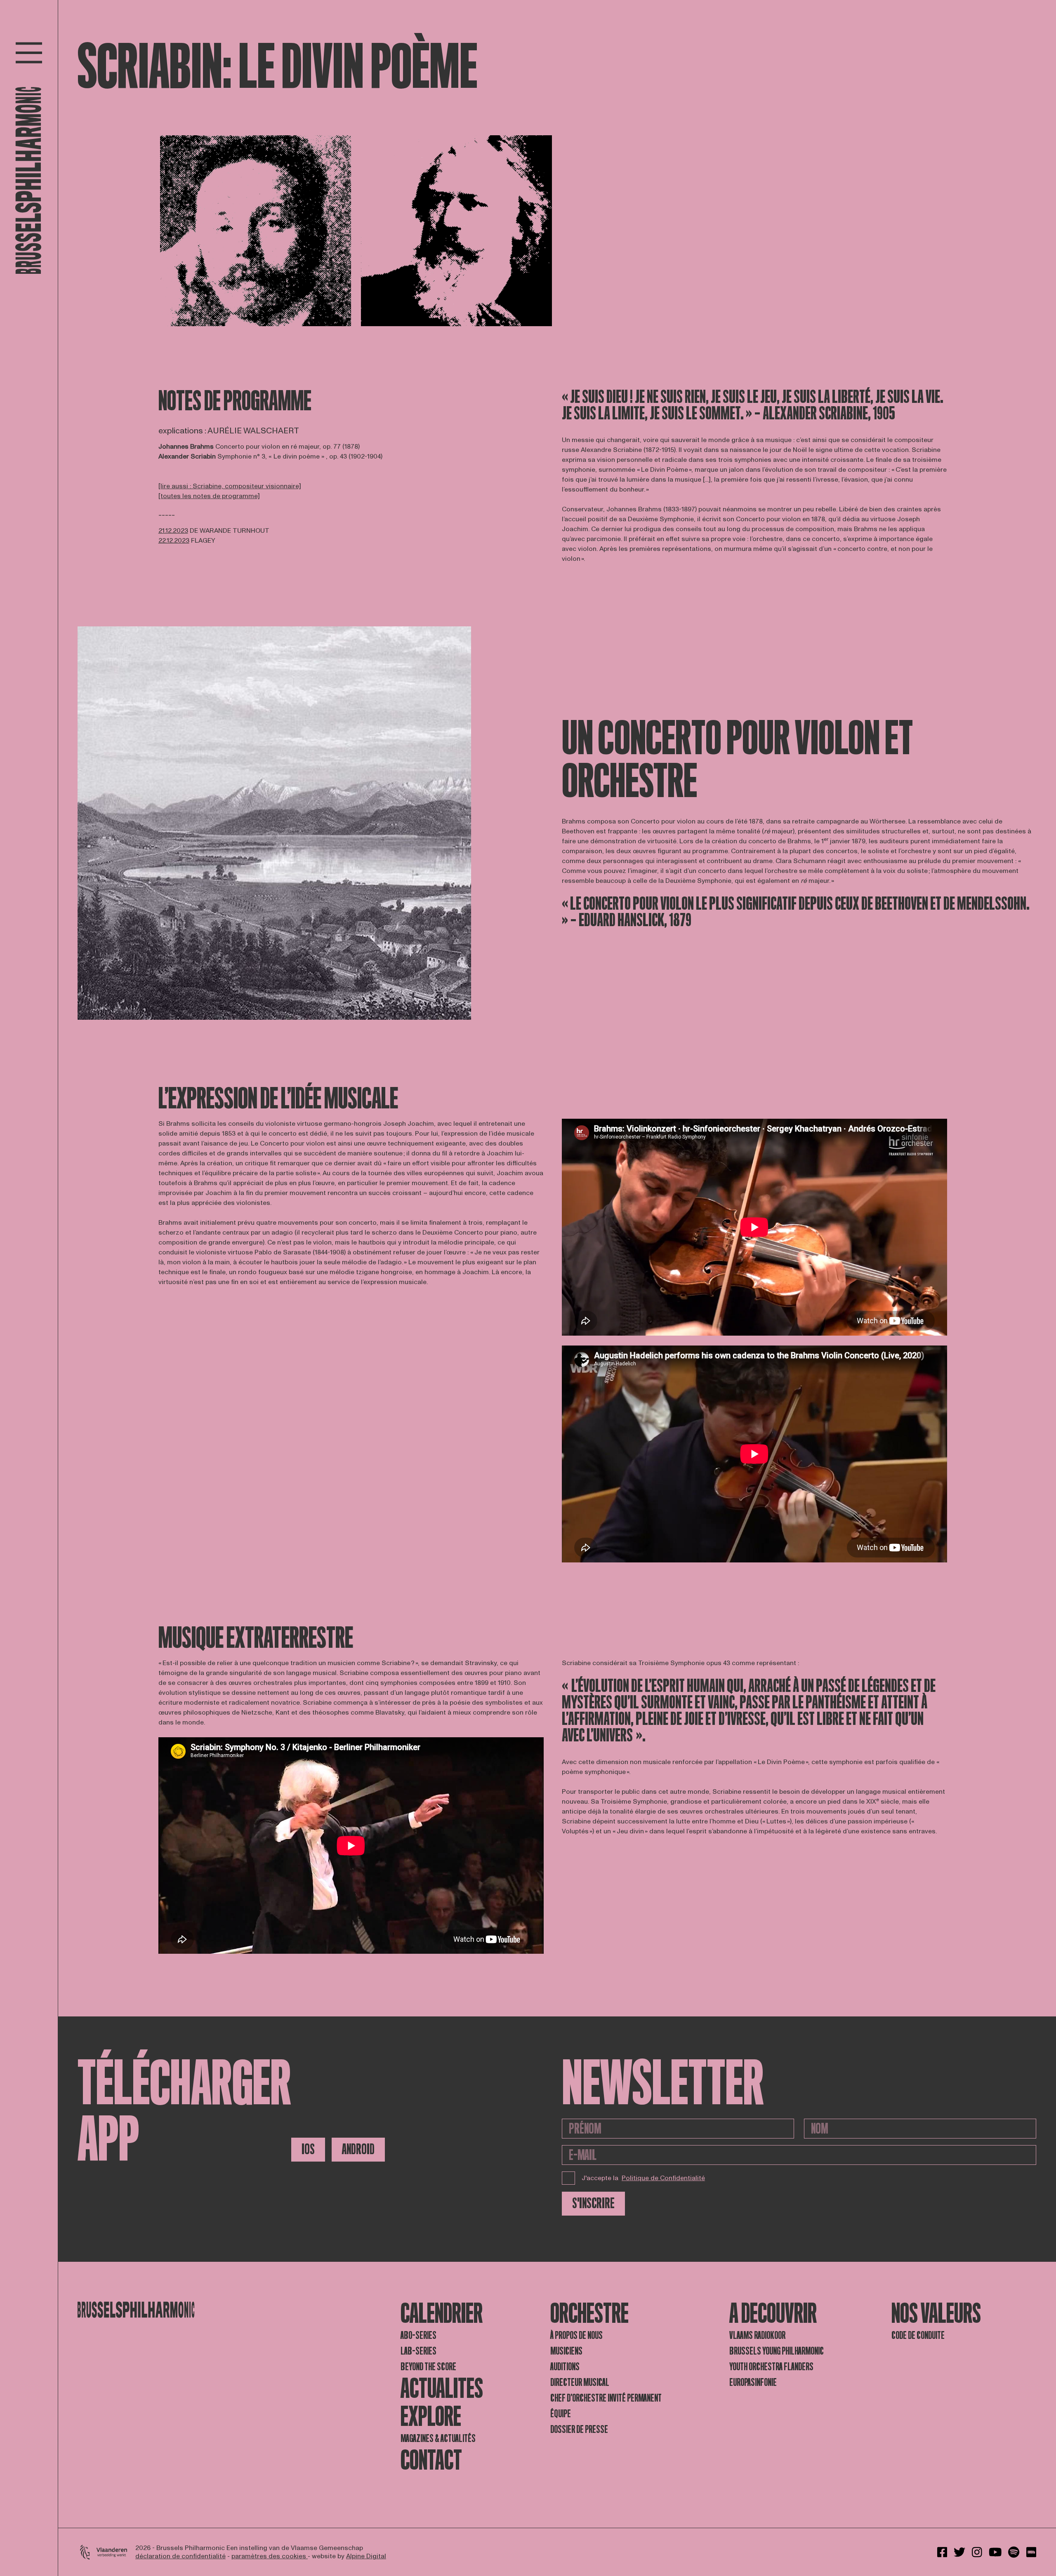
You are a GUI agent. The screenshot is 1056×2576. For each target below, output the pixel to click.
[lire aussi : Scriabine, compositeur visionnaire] (230, 486)
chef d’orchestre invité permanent (606, 2398)
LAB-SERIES (418, 2351)
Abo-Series (418, 2335)
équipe (561, 2414)
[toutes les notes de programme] (209, 496)
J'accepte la (643, 2178)
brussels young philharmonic (777, 2351)
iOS (308, 2149)
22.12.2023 (174, 541)
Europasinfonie (753, 2382)
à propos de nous (576, 2335)
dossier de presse (579, 2429)
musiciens (566, 2351)
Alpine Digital (366, 2556)
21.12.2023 (173, 531)
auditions (565, 2367)
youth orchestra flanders (771, 2367)
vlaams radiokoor (757, 2335)
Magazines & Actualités (438, 2438)
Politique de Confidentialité (663, 2178)
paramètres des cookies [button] (270, 2556)
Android (358, 2149)
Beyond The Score (428, 2367)
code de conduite (918, 2335)
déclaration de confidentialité (180, 2556)
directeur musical (580, 2382)
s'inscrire (593, 2203)
